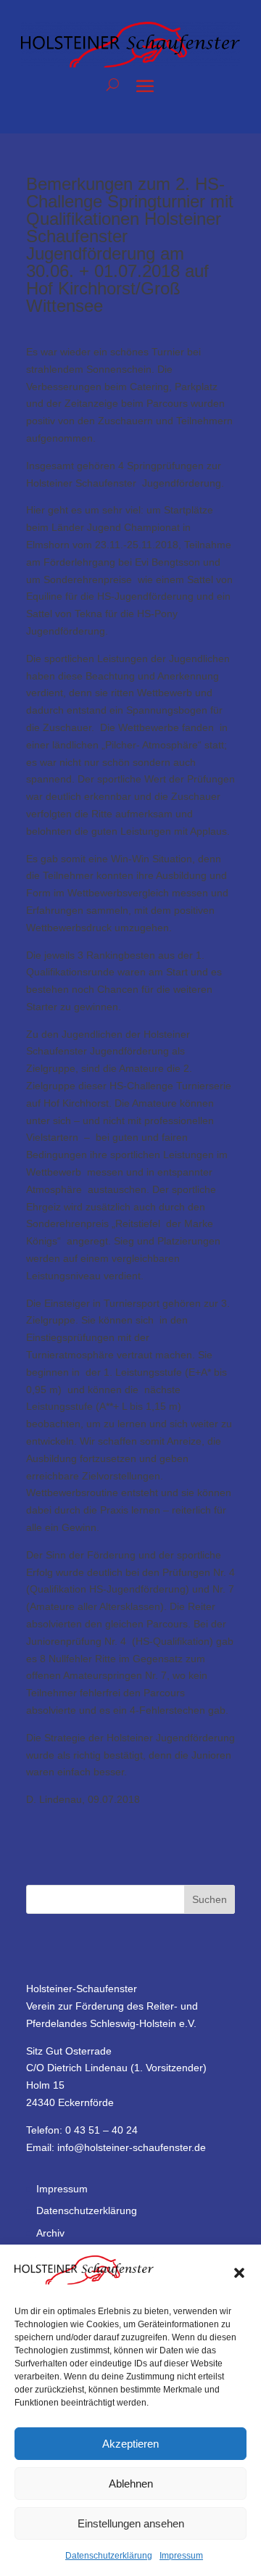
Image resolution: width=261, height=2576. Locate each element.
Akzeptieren (130, 2444)
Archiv (50, 2233)
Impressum (181, 2556)
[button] (239, 2273)
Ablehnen (131, 2484)
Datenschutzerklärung (109, 2556)
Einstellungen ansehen (131, 2523)
